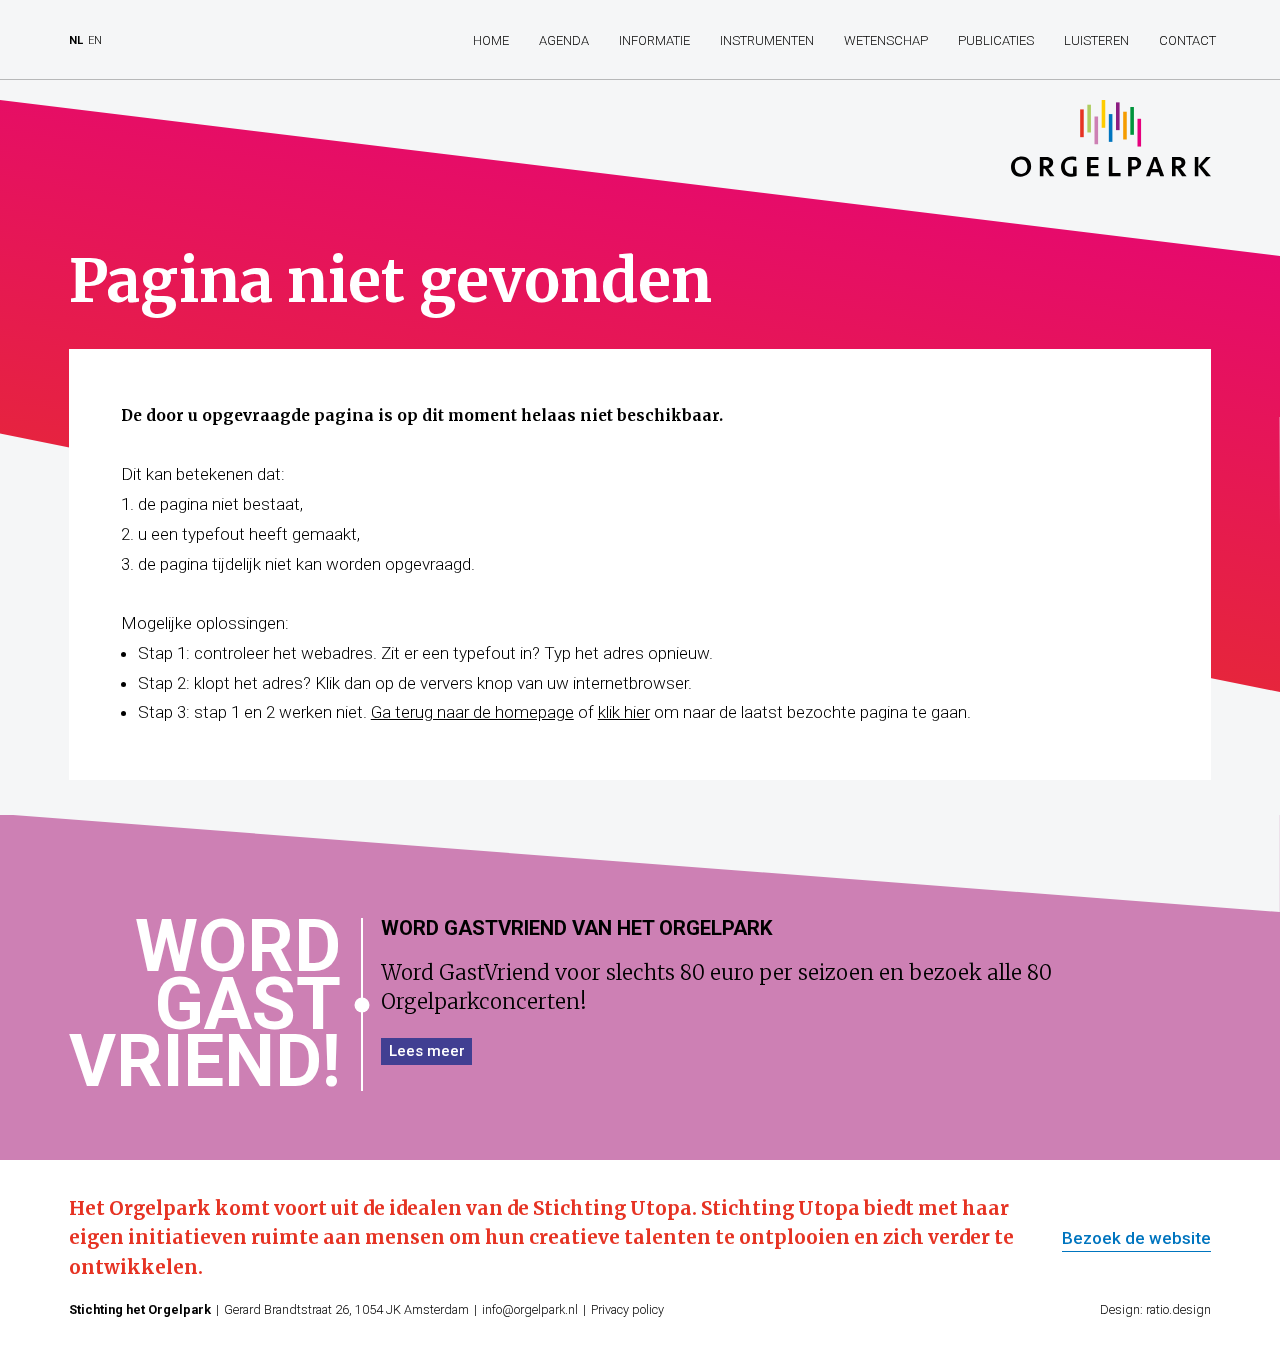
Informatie (654, 40)
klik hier (624, 712)
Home (491, 40)
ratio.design (1178, 1309)
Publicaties (996, 40)
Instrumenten (767, 40)
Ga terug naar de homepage (472, 712)
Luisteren (1096, 40)
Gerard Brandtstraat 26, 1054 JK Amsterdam (346, 1309)
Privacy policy (627, 1309)
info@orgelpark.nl (530, 1309)
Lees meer (427, 1051)
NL (76, 40)
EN (95, 40)
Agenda (564, 40)
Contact (1187, 40)
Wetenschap (886, 40)
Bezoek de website (1136, 1239)
